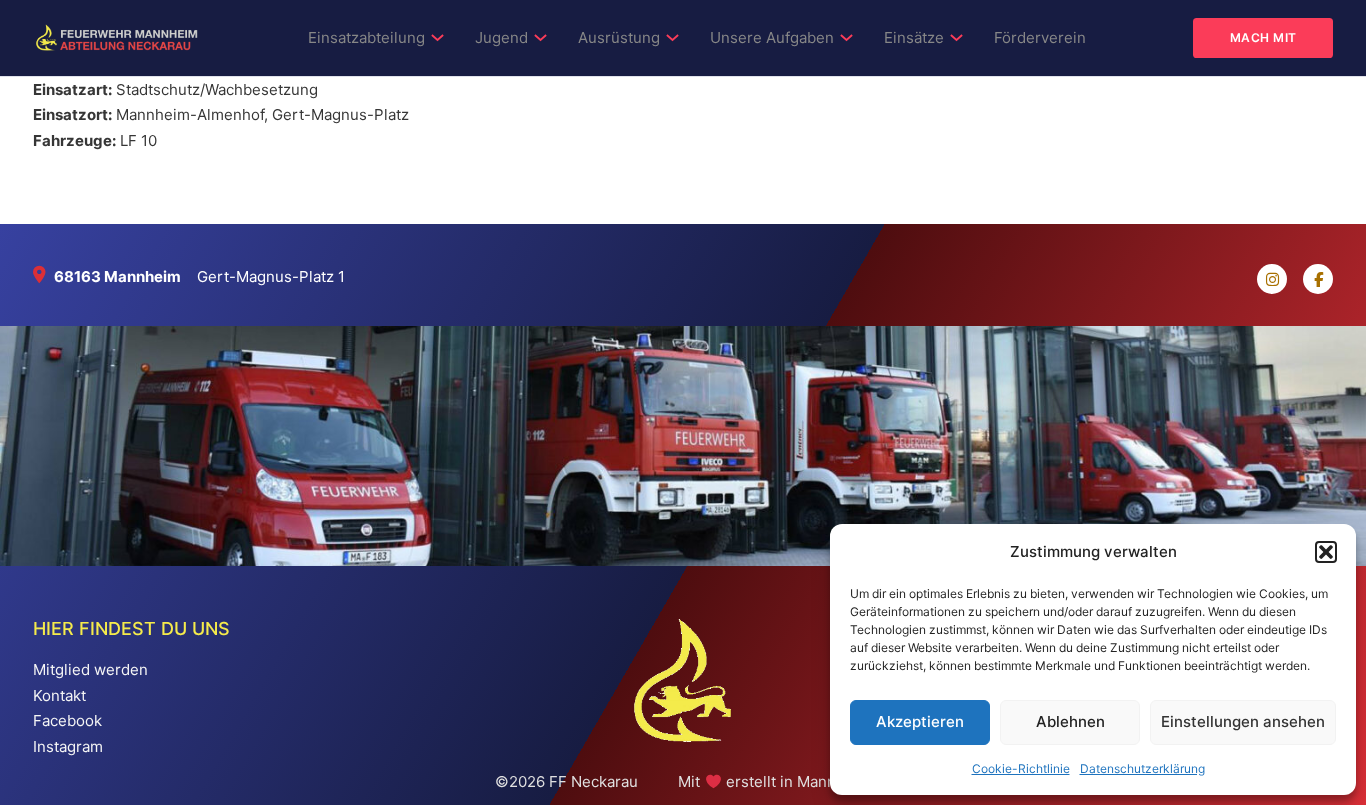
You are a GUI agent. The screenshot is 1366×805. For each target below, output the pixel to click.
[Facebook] (1310, 279)
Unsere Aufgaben (772, 37)
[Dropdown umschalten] (437, 37)
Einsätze (914, 37)
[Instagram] (1264, 279)
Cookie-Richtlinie (1021, 768)
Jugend (501, 37)
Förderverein (1040, 37)
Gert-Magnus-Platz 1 (271, 276)
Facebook (67, 720)
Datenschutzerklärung (1142, 768)
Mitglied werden (90, 669)
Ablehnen (1070, 721)
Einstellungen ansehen (1243, 721)
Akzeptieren (920, 721)
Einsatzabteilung (366, 37)
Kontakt (59, 695)
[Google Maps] (43, 277)
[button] (1326, 552)
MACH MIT (1263, 37)
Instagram (68, 746)
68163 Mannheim (117, 276)
